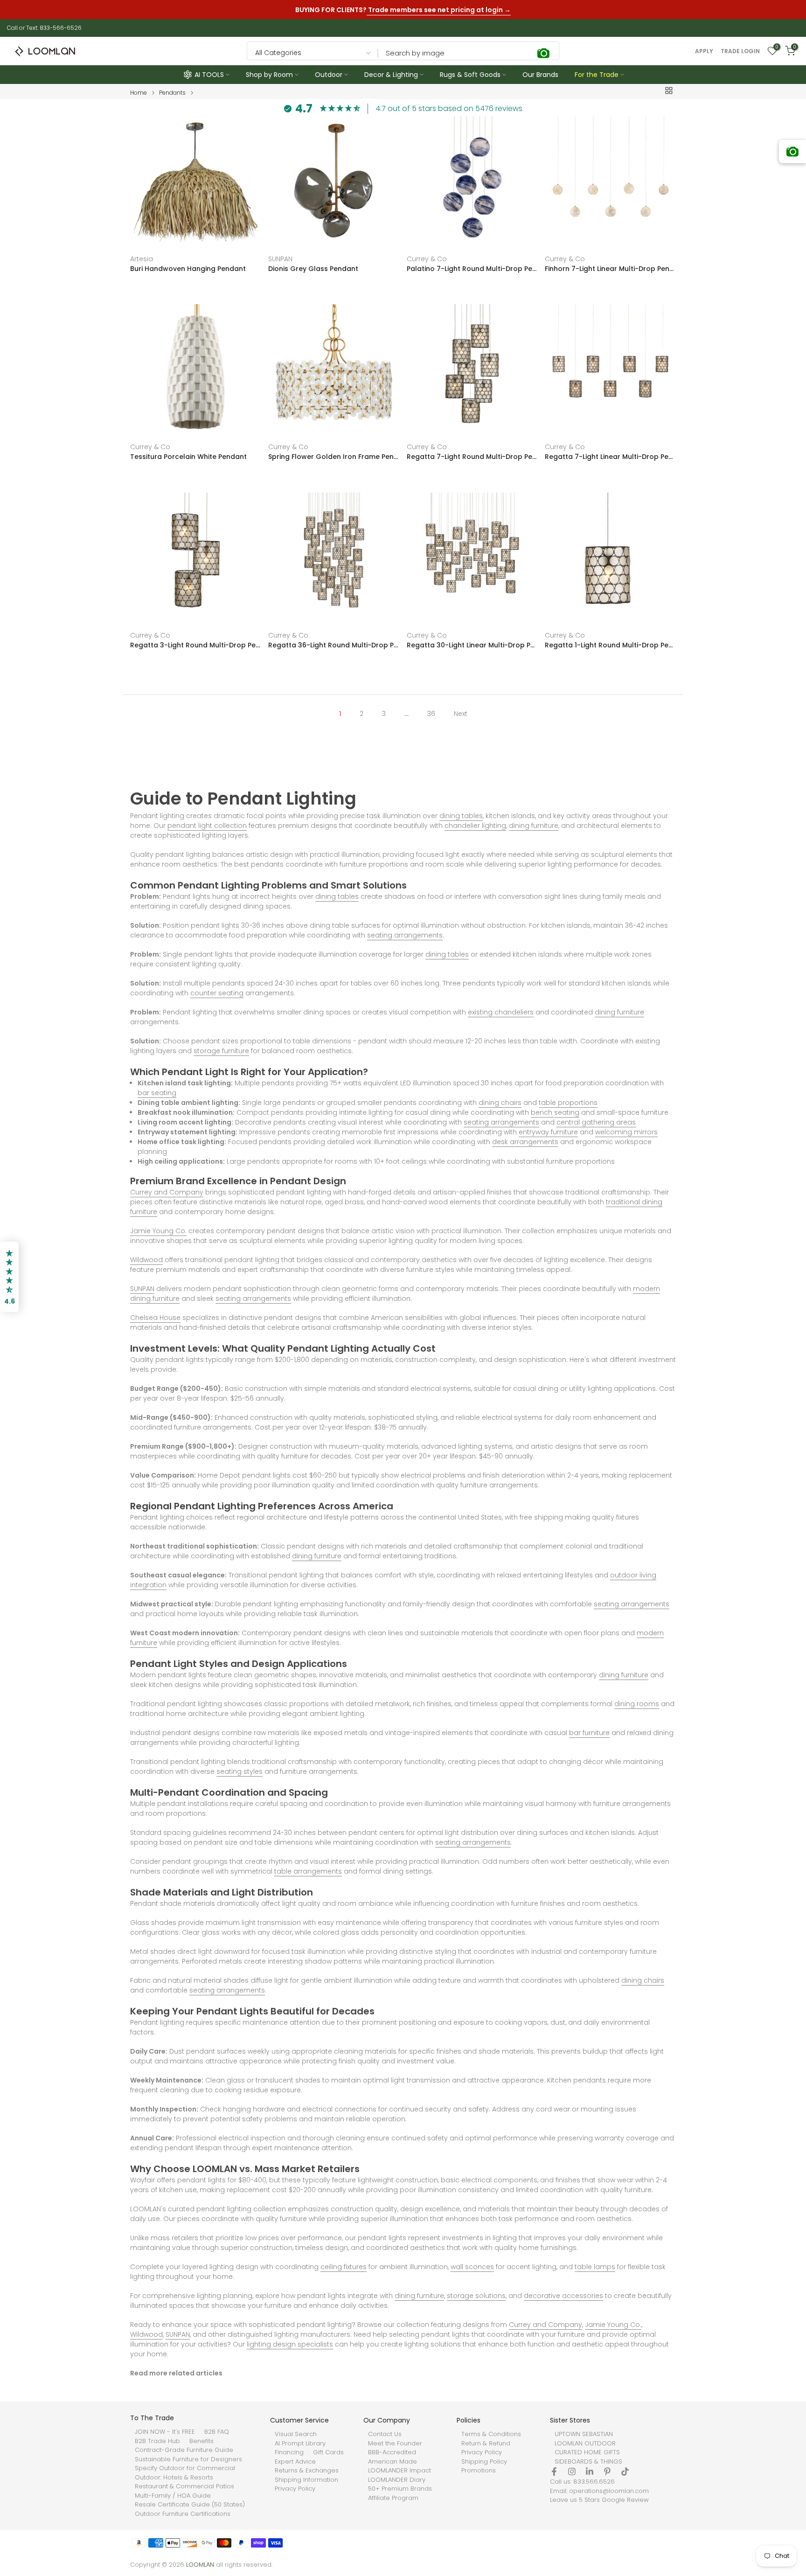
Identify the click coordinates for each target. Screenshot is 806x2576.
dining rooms (637, 1704)
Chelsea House (155, 1318)
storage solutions (476, 2296)
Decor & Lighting (391, 75)
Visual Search (296, 2434)
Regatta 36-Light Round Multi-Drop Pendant (334, 645)
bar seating (157, 1093)
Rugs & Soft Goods (470, 75)
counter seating (217, 993)
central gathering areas (596, 1122)
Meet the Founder (395, 2444)
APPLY (704, 51)
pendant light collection (207, 826)
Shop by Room (269, 75)
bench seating (555, 1112)
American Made (393, 2462)
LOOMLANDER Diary (397, 2480)
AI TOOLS (209, 75)
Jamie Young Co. (158, 1231)
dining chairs (500, 1103)
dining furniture (534, 826)
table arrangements (308, 1871)
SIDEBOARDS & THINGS (588, 2462)
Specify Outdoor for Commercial (185, 2468)
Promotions (479, 2471)
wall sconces (472, 2267)
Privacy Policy (295, 2489)
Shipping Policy (484, 2462)
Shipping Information (306, 2480)
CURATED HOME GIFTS (587, 2452)
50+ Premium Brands (400, 2489)
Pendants (172, 93)
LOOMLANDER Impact (400, 2471)
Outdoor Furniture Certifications (183, 2514)
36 (431, 714)
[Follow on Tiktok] (625, 2472)
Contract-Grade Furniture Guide (184, 2450)
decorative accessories (563, 2296)
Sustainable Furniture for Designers (188, 2459)
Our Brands (540, 75)
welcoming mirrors (626, 1132)
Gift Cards (328, 2452)
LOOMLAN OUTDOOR (585, 2444)
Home (139, 93)
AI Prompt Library (300, 2444)
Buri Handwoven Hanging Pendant (188, 269)
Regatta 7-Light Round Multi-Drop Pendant (472, 457)
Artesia (142, 259)
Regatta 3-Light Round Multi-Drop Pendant (196, 645)
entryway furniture (548, 1132)
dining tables (461, 816)
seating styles (240, 1771)
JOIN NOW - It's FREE (165, 2432)
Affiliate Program (393, 2498)
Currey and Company (167, 1192)
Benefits (201, 2441)
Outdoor (329, 75)
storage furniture (221, 1051)
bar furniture (589, 1733)
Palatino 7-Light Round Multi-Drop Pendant (472, 269)
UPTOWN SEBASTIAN (584, 2434)
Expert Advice (295, 2462)
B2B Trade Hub (157, 2441)
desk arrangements (525, 1142)
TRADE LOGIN (740, 51)
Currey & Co (427, 259)
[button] (9, 1277)
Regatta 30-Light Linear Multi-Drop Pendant (472, 645)
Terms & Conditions (491, 2434)
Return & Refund (486, 2444)
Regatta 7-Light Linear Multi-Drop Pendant (610, 457)
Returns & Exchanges (307, 2471)
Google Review (625, 2500)
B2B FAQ (217, 2432)
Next (461, 714)
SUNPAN (280, 259)
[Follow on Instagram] (572, 2472)
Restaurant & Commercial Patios (184, 2486)
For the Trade (597, 75)
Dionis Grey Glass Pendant (313, 269)
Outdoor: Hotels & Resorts (174, 2478)
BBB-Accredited (392, 2452)
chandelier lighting (475, 826)
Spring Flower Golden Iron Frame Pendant (334, 457)
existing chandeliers (501, 1012)
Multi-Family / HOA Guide (173, 2496)
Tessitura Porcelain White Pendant (188, 457)
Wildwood (146, 1260)
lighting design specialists (290, 2344)
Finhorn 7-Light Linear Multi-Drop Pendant (610, 269)
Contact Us (385, 2434)
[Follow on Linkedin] (590, 2472)
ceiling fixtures (344, 2267)
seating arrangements (405, 935)
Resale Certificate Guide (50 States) (190, 2505)
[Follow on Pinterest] (607, 2472)
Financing (289, 2452)
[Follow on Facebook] (554, 2472)
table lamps (595, 2267)
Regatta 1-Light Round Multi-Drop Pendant (610, 645)
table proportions (568, 1103)
